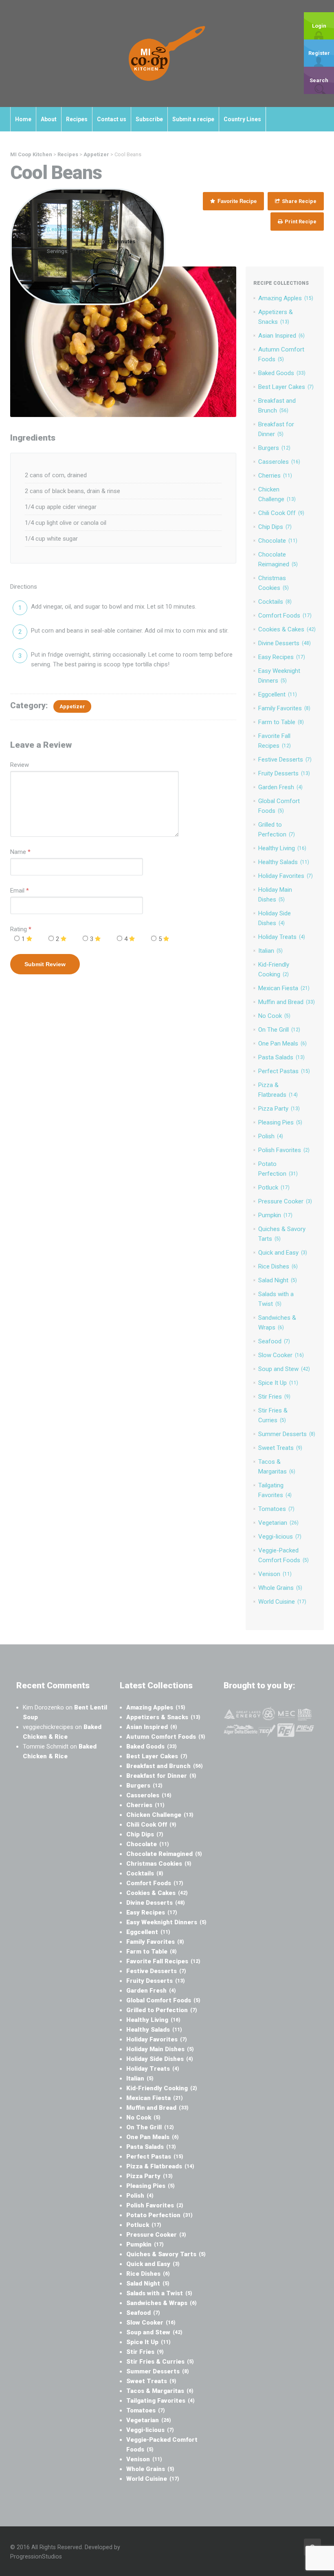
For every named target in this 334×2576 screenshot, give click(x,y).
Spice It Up (278, 1383)
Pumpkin (275, 1215)
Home (23, 119)
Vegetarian (278, 1523)
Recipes (77, 119)
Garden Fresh (280, 787)
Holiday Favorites (286, 876)
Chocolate (278, 541)
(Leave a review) (66, 229)
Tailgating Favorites (160, 2401)
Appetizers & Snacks (163, 1717)
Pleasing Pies (280, 1122)
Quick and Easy (283, 1253)
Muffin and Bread (287, 1002)
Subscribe (149, 119)
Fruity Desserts (284, 773)
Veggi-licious (280, 1537)
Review (20, 765)
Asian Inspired (281, 336)
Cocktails (275, 602)
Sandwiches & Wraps (162, 2303)
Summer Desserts (287, 1434)
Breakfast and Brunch (165, 1766)
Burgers (274, 448)
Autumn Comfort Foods (166, 1737)
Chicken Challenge (160, 1815)
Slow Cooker (281, 1355)
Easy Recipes (282, 657)
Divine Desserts (285, 643)
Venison (275, 1574)
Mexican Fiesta (284, 988)
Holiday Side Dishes (160, 2059)
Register (319, 53)
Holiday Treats (282, 937)
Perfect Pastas (284, 1071)
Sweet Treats (280, 1448)
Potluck (274, 1188)
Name (18, 852)
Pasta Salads (281, 1057)
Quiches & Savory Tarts (166, 2254)
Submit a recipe (193, 119)
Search (319, 80)
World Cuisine (282, 1602)
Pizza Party (279, 1109)
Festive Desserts (285, 760)
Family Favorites (284, 708)
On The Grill (279, 1030)
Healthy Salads (284, 862)
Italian (270, 951)
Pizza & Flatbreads (160, 2166)
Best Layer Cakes (286, 387)
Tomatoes (276, 1509)
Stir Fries (274, 1397)
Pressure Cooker (285, 1201)
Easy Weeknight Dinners (166, 1922)
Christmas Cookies (159, 1864)
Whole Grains (280, 1588)
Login (319, 26)
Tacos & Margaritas (160, 2391)
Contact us (112, 119)
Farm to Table (281, 722)
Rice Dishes (278, 1266)
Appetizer (72, 706)
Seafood (274, 1341)
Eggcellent (278, 694)
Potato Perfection (159, 2215)
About (49, 119)
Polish (271, 1136)
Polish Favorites (284, 1150)
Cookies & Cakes (287, 629)
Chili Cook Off (281, 513)
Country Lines (242, 119)
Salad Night (278, 1280)
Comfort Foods (285, 616)
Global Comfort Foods (163, 2000)
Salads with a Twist (159, 2293)
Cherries (275, 476)
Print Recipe (300, 222)
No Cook (274, 1016)
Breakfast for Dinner (161, 1776)
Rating (21, 929)
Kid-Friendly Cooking (162, 2088)
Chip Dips (275, 527)
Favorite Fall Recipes (163, 1961)
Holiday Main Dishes (160, 2049)
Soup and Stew (284, 1369)
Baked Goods (282, 373)
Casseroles (279, 462)
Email (17, 891)
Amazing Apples (286, 298)
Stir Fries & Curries (160, 2362)
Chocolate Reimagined (164, 1854)
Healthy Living (282, 848)
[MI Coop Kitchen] (167, 53)
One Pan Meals (282, 1043)
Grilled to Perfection (162, 2010)
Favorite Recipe (236, 201)
